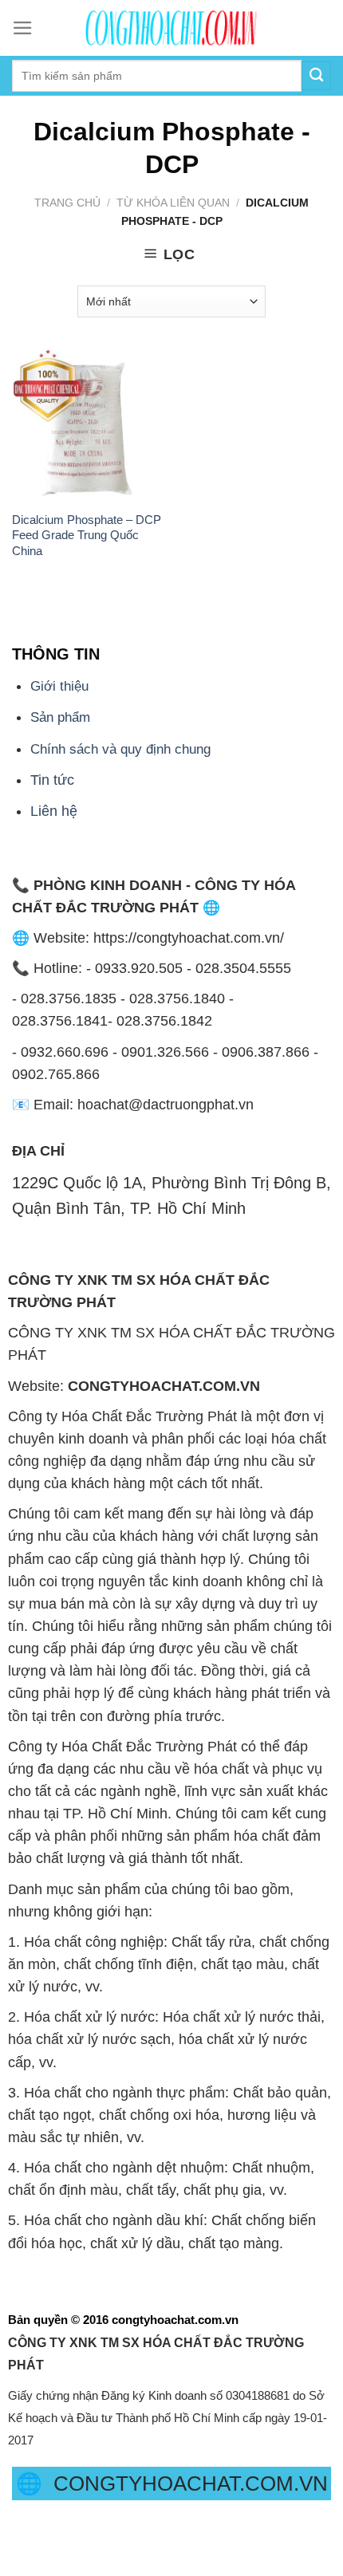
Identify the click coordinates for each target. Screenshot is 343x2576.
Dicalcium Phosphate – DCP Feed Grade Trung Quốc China (87, 535)
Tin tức (52, 780)
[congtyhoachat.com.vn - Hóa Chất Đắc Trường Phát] (171, 28)
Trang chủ (67, 203)
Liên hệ (54, 811)
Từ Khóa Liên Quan (173, 203)
